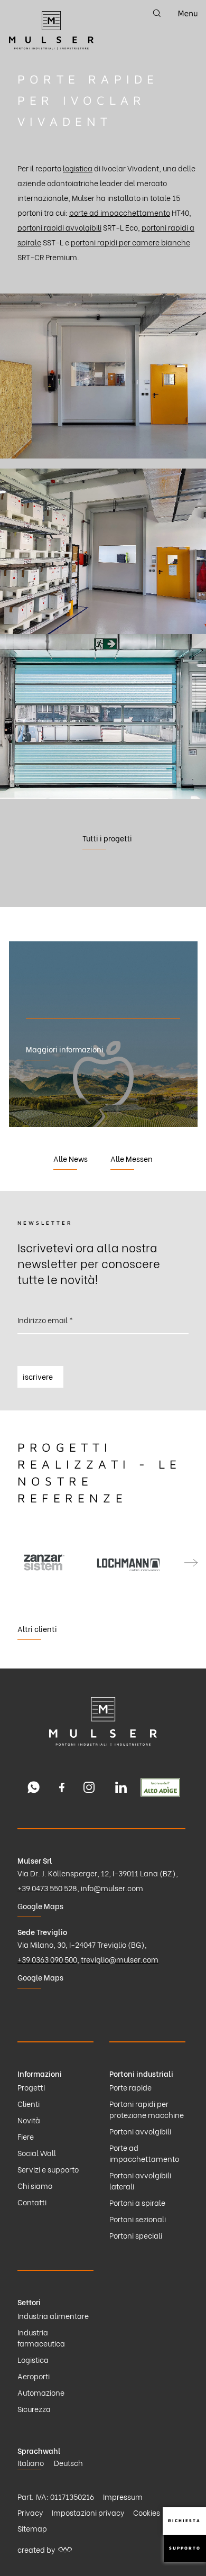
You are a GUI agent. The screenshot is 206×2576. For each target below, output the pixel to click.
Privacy (30, 2512)
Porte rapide (130, 2087)
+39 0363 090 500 (47, 1959)
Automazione (41, 2392)
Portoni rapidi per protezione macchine (147, 2109)
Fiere (26, 2136)
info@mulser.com (112, 1888)
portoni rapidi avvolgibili (59, 227)
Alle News (71, 1158)
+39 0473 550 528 (47, 1888)
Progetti (31, 2087)
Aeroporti (34, 2376)
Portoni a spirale (137, 2202)
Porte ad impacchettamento (144, 2153)
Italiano (31, 2463)
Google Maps (40, 1906)
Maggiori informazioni (65, 1049)
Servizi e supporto (48, 2169)
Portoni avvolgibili (140, 2131)
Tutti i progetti (107, 838)
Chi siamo (35, 2185)
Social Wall (37, 2153)
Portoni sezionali (138, 2219)
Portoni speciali (136, 2235)
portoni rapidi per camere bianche (130, 242)
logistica (78, 168)
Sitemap (32, 2528)
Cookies (147, 2512)
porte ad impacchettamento (120, 212)
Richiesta (184, 2520)
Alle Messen (132, 1158)
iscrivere (38, 1376)
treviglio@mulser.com (120, 1959)
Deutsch (68, 2463)
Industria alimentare (53, 2316)
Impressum (123, 2496)
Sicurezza (34, 2409)
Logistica (33, 2359)
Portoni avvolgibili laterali (140, 2180)
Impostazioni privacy (88, 2512)
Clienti (29, 2103)
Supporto (185, 2548)
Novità (29, 2120)
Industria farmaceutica (41, 2337)
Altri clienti (37, 1629)
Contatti (32, 2202)
